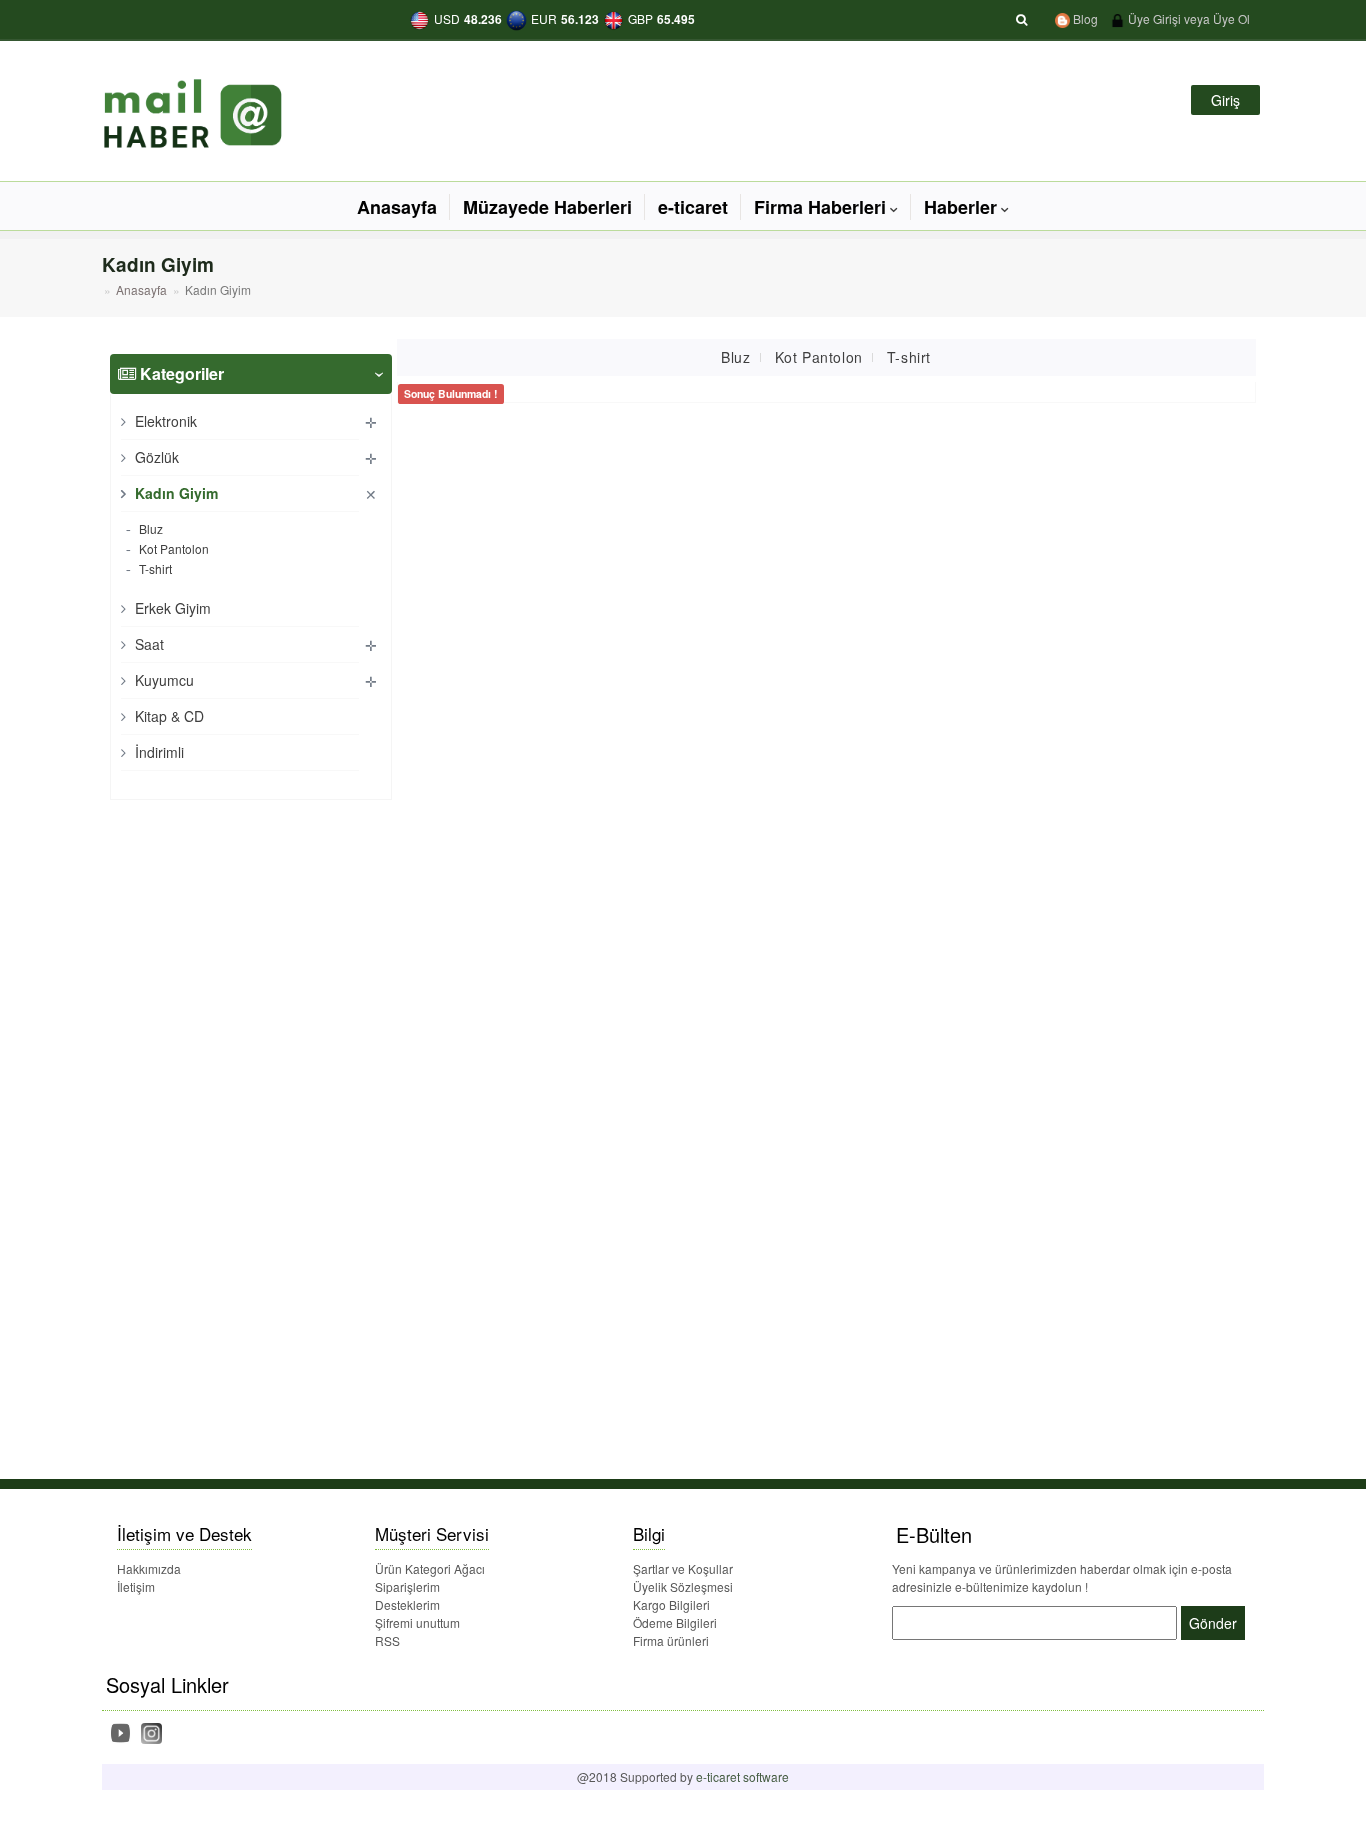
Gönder (1213, 1623)
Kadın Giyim (174, 493)
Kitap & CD (167, 716)
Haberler (960, 207)
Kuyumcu (162, 680)
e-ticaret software (742, 1776)
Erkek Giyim (171, 608)
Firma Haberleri (820, 207)
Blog (1084, 18)
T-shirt (154, 568)
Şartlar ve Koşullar (683, 1568)
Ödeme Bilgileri (675, 1622)
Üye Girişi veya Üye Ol (1187, 18)
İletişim (136, 1586)
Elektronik (164, 421)
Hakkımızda (149, 1568)
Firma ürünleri (671, 1640)
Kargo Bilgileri (671, 1604)
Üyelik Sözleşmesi (683, 1586)
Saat (147, 644)
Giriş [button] (1225, 100)
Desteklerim (407, 1604)
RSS (387, 1640)
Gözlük (155, 457)
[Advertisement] (205, 1116)
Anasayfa (397, 207)
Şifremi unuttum (417, 1622)
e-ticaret (693, 207)
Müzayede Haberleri (547, 207)
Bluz (149, 528)
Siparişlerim (407, 1586)
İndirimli (157, 752)
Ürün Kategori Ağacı (430, 1568)
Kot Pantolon (172, 548)
